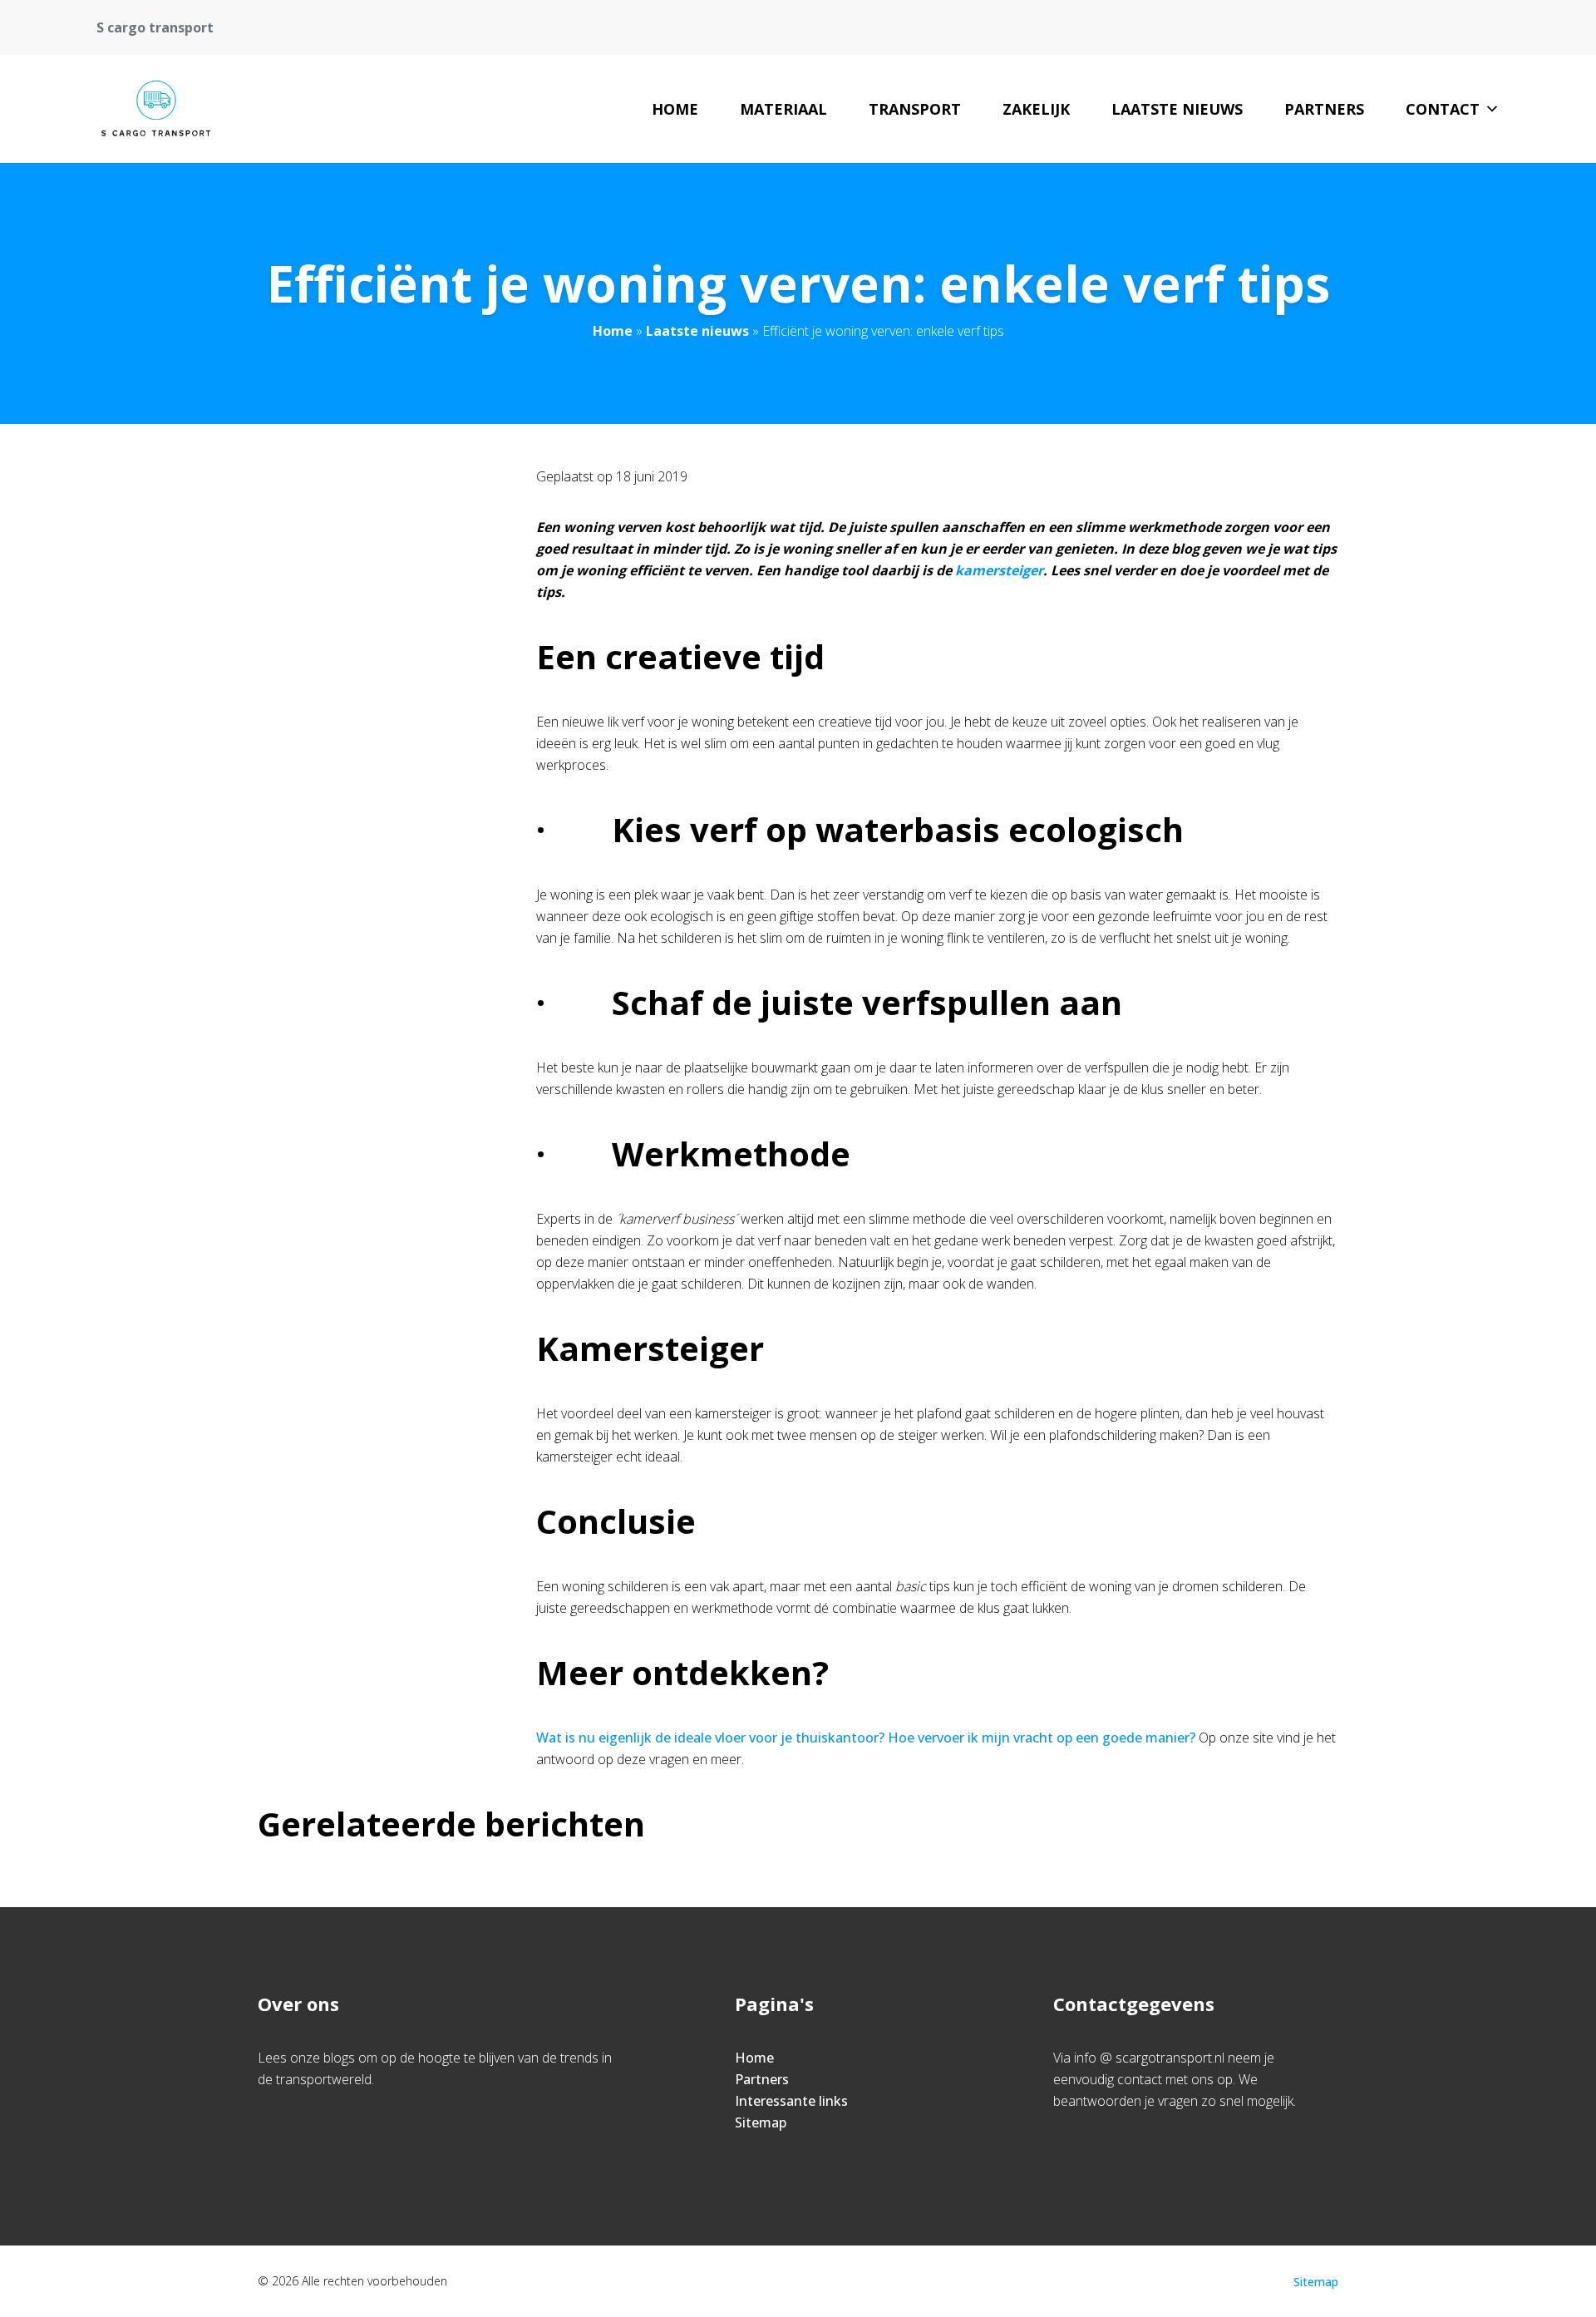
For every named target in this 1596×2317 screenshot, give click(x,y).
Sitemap (761, 2122)
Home (675, 109)
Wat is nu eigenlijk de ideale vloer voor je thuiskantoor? (710, 1738)
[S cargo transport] (163, 109)
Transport (915, 109)
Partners (1324, 109)
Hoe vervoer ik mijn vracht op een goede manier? (1042, 1738)
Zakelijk (1036, 109)
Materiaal (783, 109)
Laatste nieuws (1177, 109)
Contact (1443, 109)
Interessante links (791, 2101)
